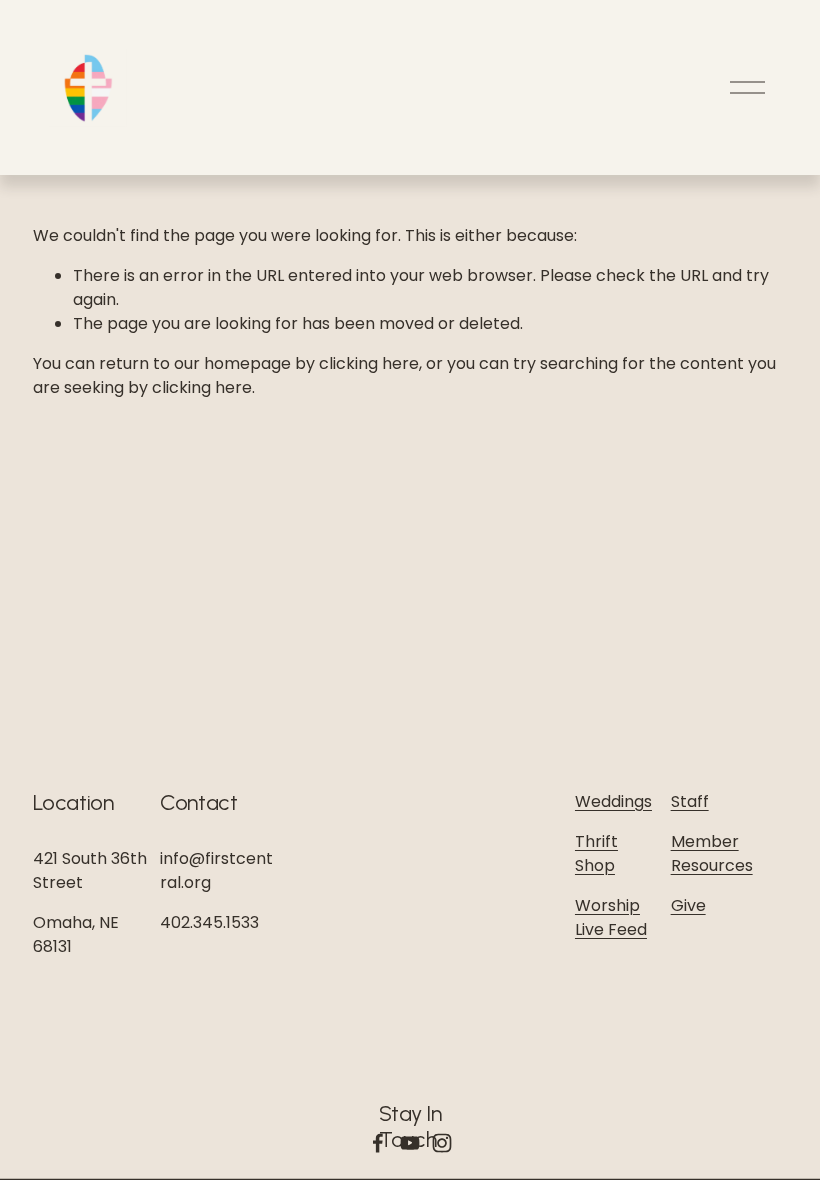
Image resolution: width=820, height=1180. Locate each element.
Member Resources (712, 853)
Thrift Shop (596, 853)
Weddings (613, 801)
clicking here (369, 363)
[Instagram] (442, 1143)
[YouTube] (410, 1143)
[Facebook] (378, 1143)
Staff (690, 801)
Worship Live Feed (611, 917)
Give (688, 905)
